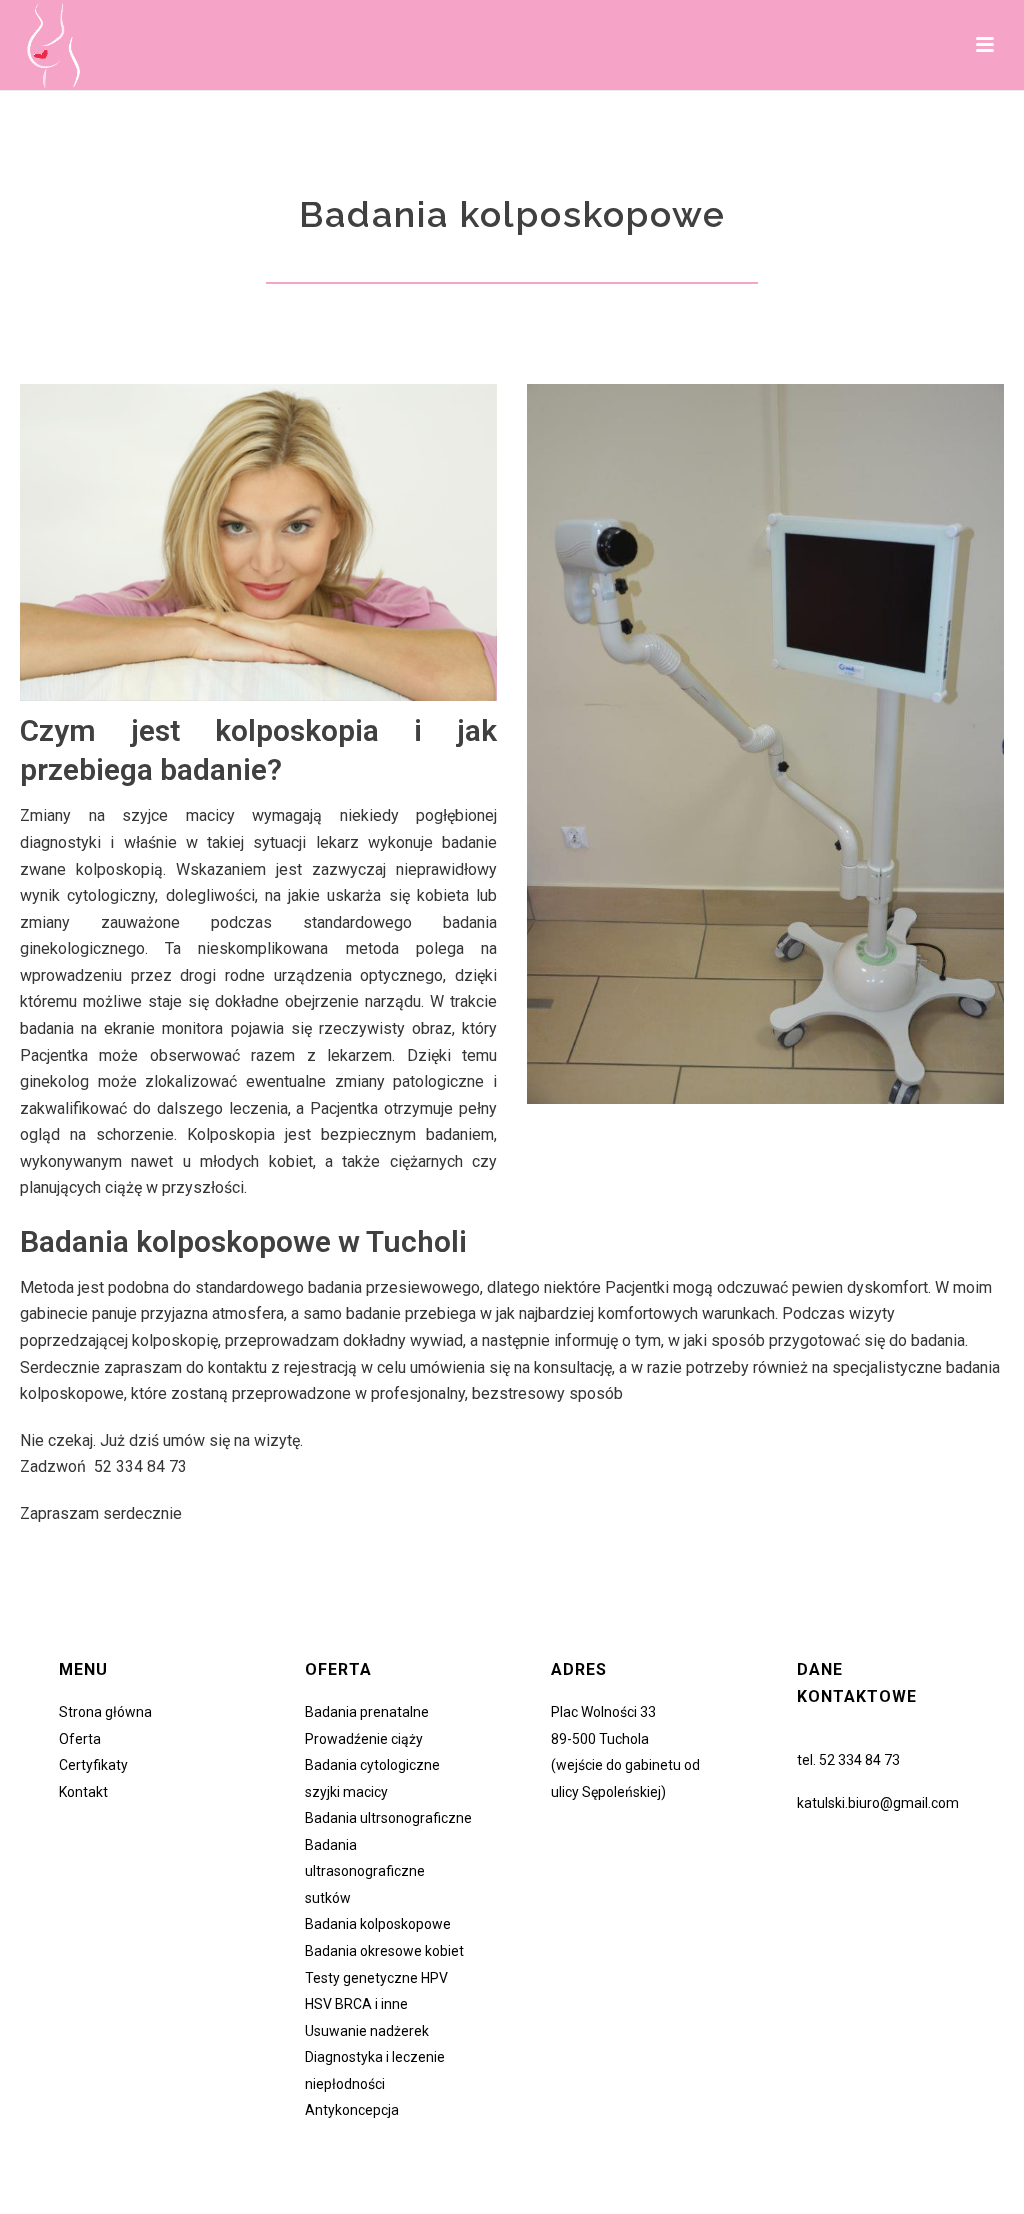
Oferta (80, 1739)
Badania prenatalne (367, 1712)
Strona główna (105, 1712)
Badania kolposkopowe (378, 1924)
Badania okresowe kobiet (384, 1951)
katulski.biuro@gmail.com (878, 1803)
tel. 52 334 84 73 (848, 1760)
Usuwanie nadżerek (367, 2031)
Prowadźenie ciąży (364, 1739)
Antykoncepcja (352, 2110)
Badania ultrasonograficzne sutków (365, 1871)
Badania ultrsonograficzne (388, 1818)
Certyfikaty (93, 1765)
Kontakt (83, 1792)
